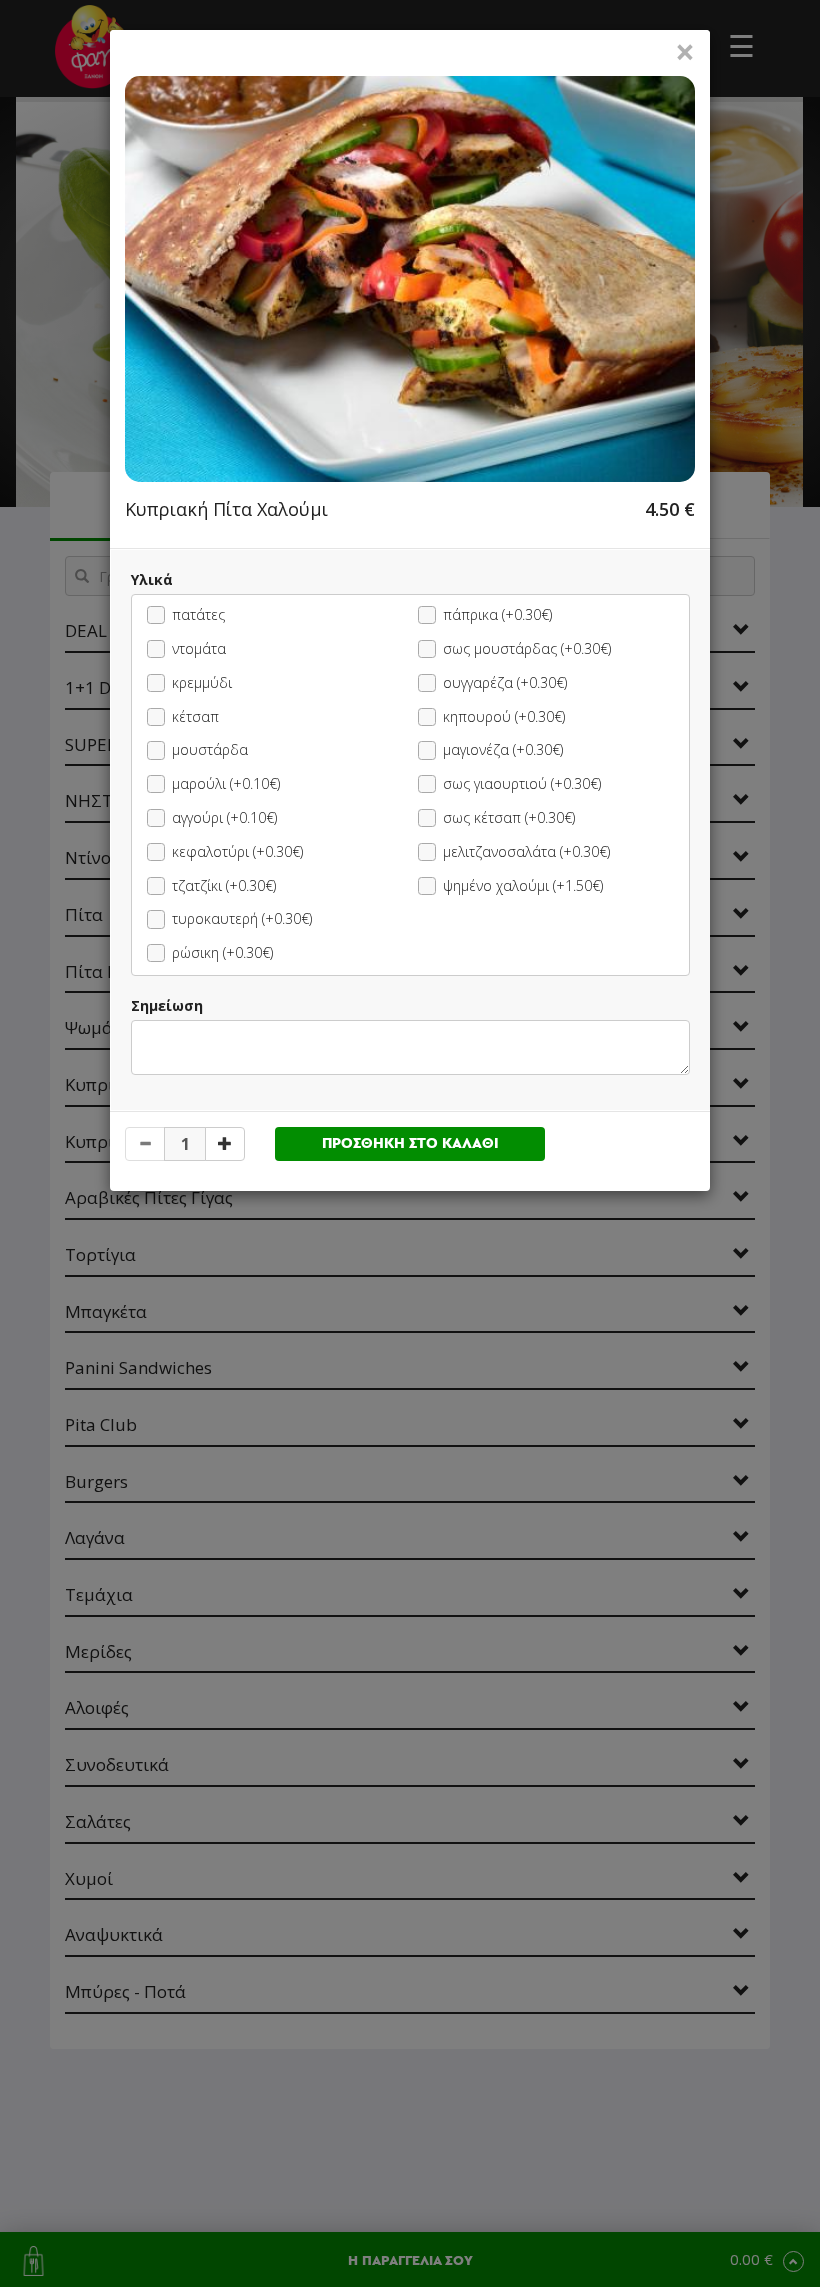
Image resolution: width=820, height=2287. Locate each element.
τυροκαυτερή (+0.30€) (242, 918)
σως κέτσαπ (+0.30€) (509, 817)
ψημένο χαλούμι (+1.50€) (523, 885)
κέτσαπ (195, 716)
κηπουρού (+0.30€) (504, 716)
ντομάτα (199, 648)
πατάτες (198, 614)
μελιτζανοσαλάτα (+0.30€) (526, 851)
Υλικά (152, 579)
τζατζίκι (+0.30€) (224, 885)
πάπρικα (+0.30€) (497, 614)
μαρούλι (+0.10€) (226, 783)
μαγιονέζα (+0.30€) (503, 749)
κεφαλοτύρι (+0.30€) (237, 851)
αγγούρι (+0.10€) (224, 817)
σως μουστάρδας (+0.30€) (527, 648)
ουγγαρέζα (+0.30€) (505, 682)
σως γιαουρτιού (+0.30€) (522, 783)
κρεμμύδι (202, 682)
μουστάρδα (210, 749)
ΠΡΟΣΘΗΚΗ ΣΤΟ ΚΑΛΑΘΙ (410, 1143)
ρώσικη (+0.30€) (222, 952)
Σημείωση (167, 1005)
